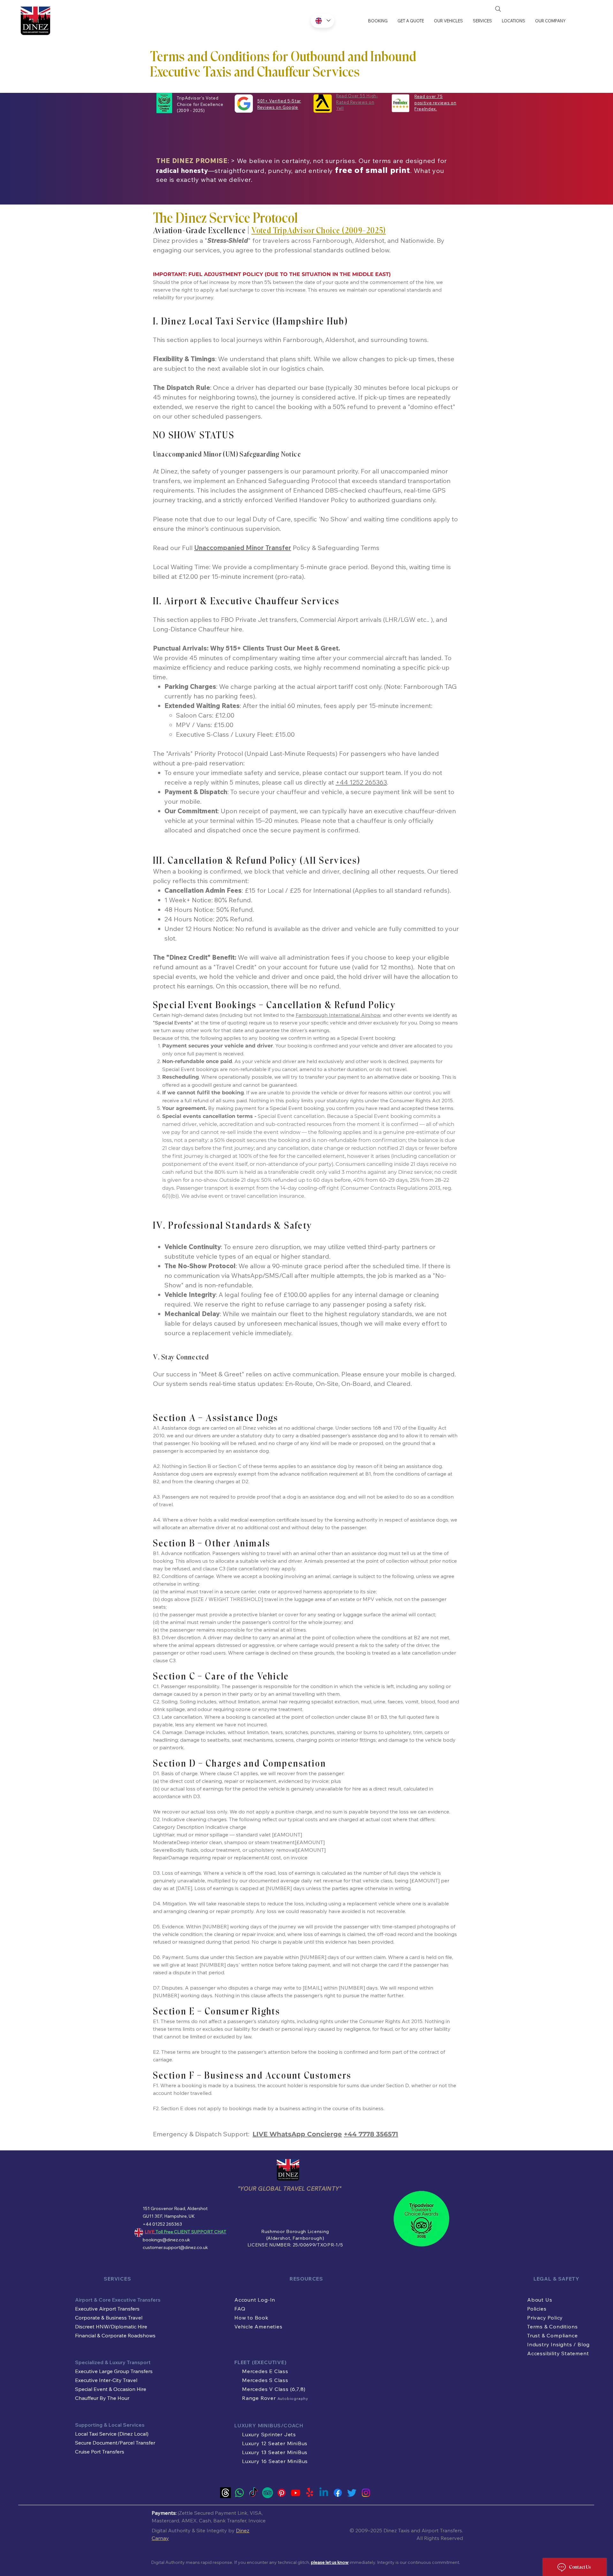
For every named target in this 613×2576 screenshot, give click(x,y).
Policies (537, 2309)
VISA (256, 2513)
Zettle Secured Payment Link (213, 2513)
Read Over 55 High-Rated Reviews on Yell (357, 102)
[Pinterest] (282, 2493)
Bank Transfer (230, 2520)
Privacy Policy (545, 2318)
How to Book (251, 2318)
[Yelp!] (310, 2493)
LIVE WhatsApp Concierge (297, 2134)
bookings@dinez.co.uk (166, 2240)
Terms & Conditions (552, 2327)
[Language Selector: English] (322, 21)
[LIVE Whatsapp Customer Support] (239, 2493)
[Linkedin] (324, 2493)
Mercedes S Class (265, 2380)
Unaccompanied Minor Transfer (243, 548)
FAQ (240, 2309)
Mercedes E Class (265, 2371)
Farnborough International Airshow (338, 1015)
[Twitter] (352, 2493)
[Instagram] (366, 2493)
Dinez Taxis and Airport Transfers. (423, 2530)
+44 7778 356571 (371, 2134)
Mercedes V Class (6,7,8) (274, 2389)
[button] (448, 21)
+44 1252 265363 (361, 782)
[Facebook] (338, 2493)
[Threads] (225, 2493)
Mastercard (165, 2520)
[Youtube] (296, 2493)
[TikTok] (254, 2493)
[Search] (498, 9)
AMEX (189, 2520)
